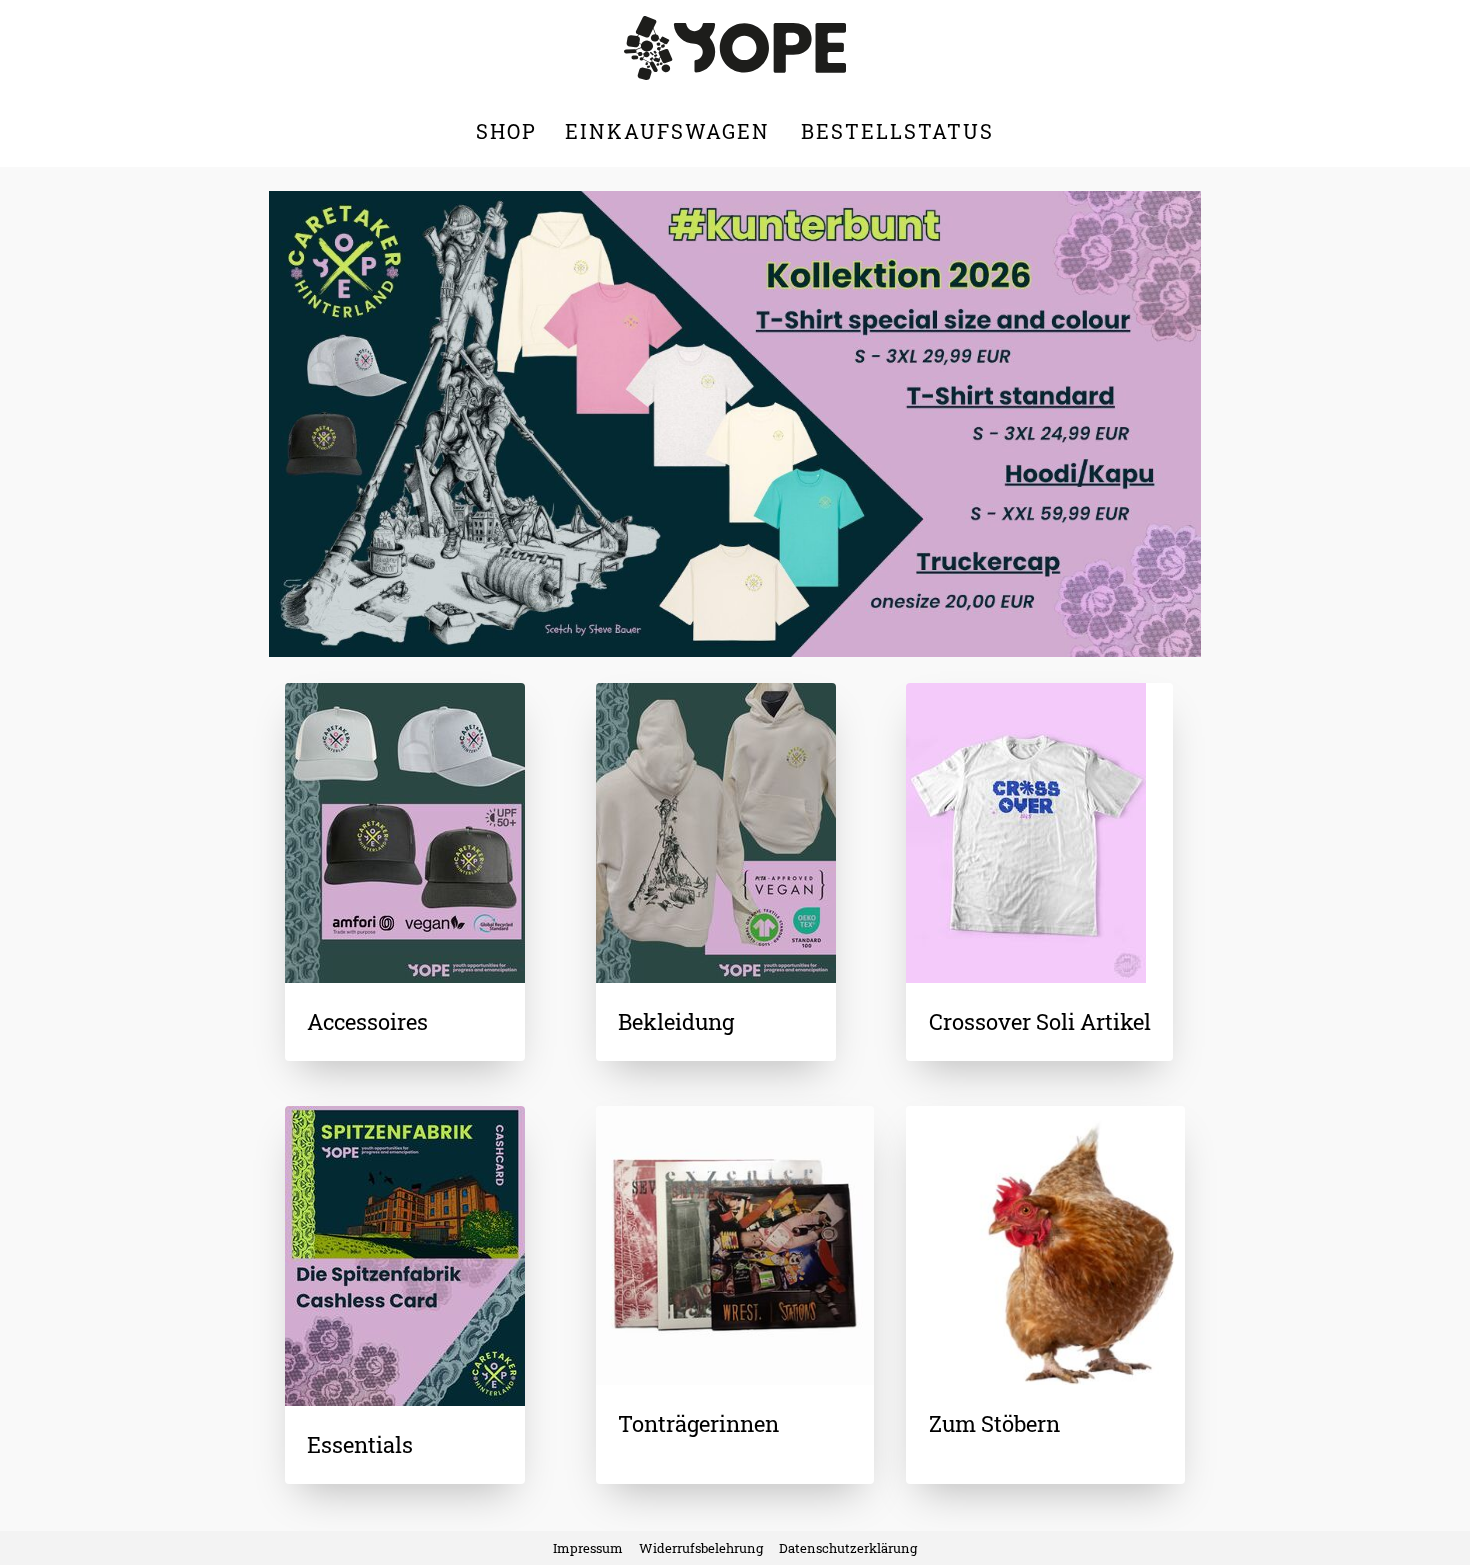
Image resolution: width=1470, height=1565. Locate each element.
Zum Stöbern (994, 1423)
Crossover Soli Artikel (1040, 1021)
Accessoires (367, 1021)
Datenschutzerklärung (848, 1548)
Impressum (588, 1548)
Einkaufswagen (671, 131)
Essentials (360, 1444)
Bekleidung (676, 1021)
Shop (506, 131)
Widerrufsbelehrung (701, 1548)
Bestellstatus (897, 131)
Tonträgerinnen (698, 1423)
